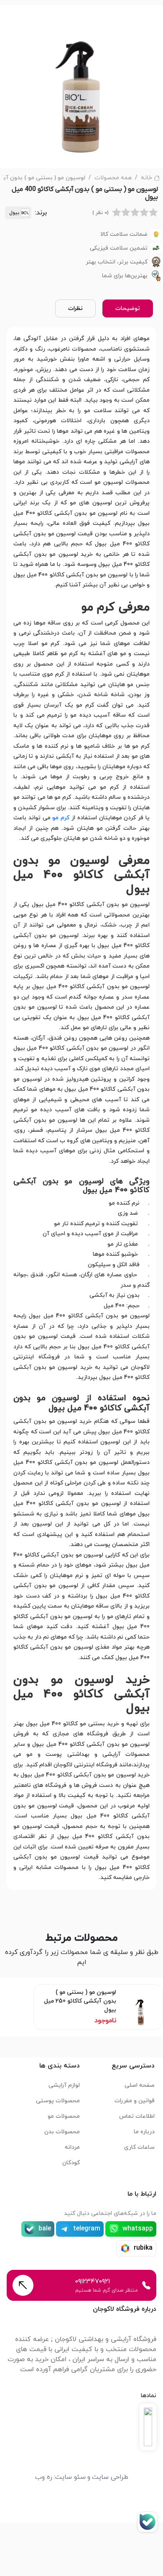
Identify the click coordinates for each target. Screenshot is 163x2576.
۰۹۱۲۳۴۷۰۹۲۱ (93, 2282)
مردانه (72, 2147)
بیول (14, 213)
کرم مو (61, 818)
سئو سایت (70, 2477)
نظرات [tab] (75, 308)
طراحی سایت (110, 2477)
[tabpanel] (81, 1108)
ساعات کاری (139, 2147)
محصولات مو (64, 2116)
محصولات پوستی (58, 2101)
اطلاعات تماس (137, 2116)
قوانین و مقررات (135, 2101)
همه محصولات (113, 178)
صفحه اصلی (140, 2085)
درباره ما (144, 2132)
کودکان (71, 2163)
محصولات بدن (62, 2132)
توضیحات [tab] (128, 308)
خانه (146, 178)
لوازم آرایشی (64, 2085)
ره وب (44, 2477)
